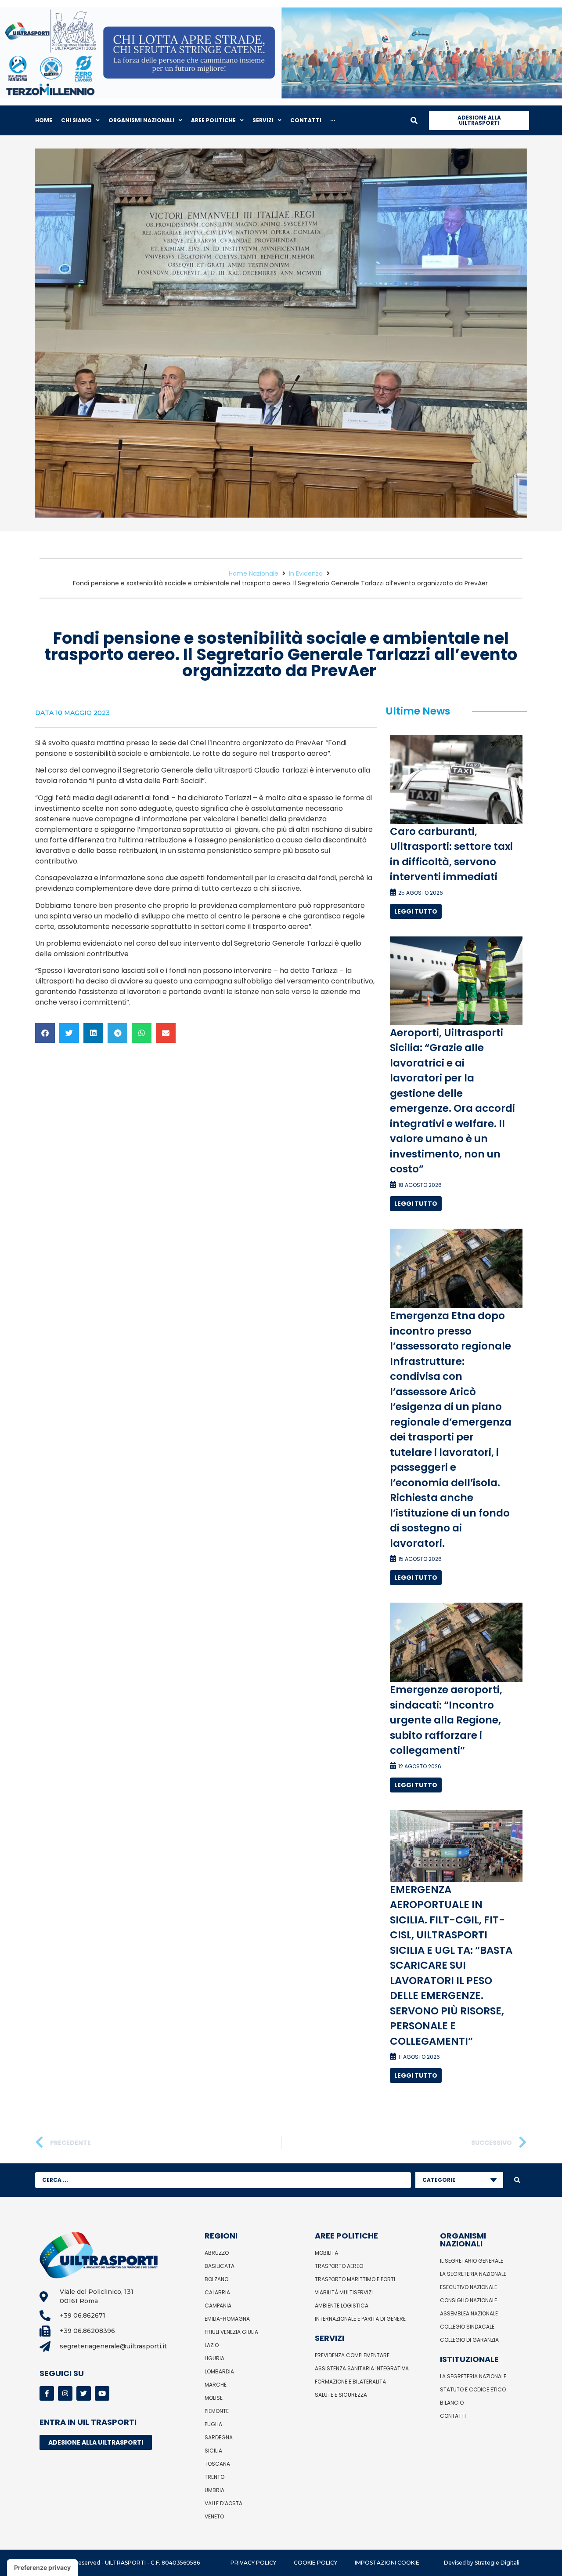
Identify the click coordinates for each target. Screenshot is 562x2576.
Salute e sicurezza (341, 2395)
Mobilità (326, 2253)
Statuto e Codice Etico (473, 2389)
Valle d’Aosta (223, 2503)
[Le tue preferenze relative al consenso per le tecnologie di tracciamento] (42, 2568)
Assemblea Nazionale (469, 2313)
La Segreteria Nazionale (473, 2274)
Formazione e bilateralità (350, 2382)
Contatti (453, 2416)
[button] (45, 1033)
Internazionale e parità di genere (360, 2319)
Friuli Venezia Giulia (231, 2332)
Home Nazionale (254, 573)
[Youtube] (102, 2393)
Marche (216, 2385)
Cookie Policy (315, 2563)
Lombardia (219, 2371)
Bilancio (452, 2403)
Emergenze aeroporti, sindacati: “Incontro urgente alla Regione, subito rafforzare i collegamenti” (446, 1720)
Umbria (214, 2490)
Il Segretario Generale (472, 2261)
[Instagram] (65, 2393)
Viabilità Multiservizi (344, 2292)
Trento (214, 2477)
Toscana (217, 2464)
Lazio (212, 2345)
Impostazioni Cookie (387, 2563)
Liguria (214, 2358)
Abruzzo (217, 2253)
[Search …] (414, 120)
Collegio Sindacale (467, 2327)
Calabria (217, 2292)
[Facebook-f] (47, 2393)
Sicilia (213, 2451)
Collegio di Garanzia (469, 2340)
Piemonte (217, 2411)
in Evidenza (306, 573)
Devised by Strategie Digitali (482, 2563)
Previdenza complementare (352, 2355)
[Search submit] (517, 2180)
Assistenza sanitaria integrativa (362, 2368)
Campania (218, 2306)
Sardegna (219, 2437)
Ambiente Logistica (342, 2306)
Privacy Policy (253, 2563)
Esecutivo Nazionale (468, 2287)
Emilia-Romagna (227, 2319)
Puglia (213, 2424)
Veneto (214, 2516)
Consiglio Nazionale (468, 2300)
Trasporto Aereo (339, 2266)
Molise (214, 2398)
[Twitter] (84, 2393)
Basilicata (220, 2266)
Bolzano (216, 2279)
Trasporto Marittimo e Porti (355, 2279)
